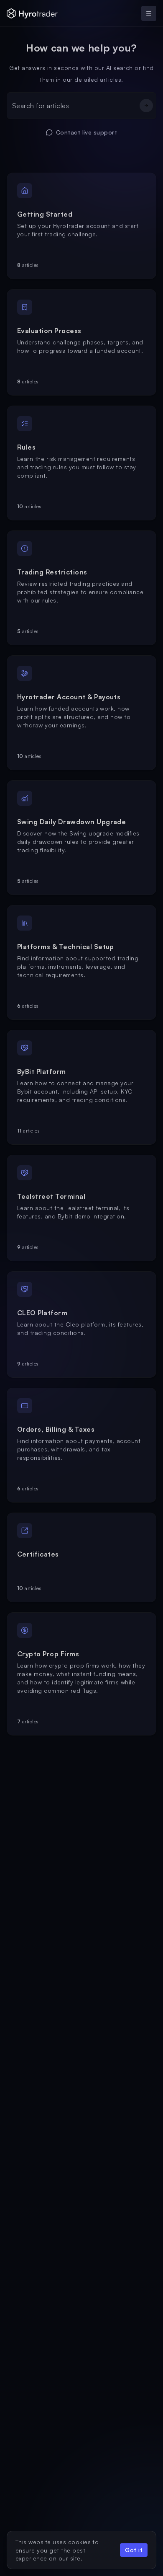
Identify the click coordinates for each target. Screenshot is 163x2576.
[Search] (146, 106)
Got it (134, 2550)
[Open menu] (149, 13)
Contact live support (87, 132)
